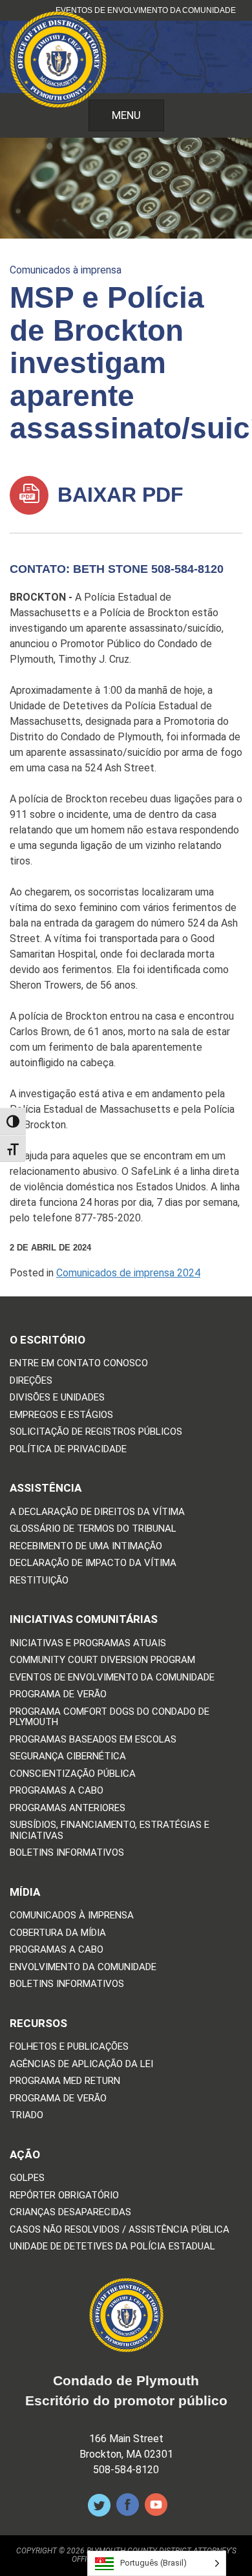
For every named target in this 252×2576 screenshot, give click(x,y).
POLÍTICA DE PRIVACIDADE (68, 1449)
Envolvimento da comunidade (83, 1967)
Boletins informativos (67, 1853)
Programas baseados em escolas (93, 1740)
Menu (126, 115)
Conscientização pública (73, 1774)
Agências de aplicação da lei (81, 2064)
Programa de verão (58, 1694)
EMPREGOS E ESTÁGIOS (61, 1415)
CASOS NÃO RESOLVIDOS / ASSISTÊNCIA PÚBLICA (120, 2230)
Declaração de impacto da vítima (93, 1563)
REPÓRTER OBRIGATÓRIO (64, 2195)
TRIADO (26, 2115)
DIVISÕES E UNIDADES (57, 1398)
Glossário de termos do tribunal (93, 1529)
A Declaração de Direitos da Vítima (97, 1512)
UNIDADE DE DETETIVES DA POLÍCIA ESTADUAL (112, 2247)
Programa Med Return (65, 2081)
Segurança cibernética (68, 1756)
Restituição (39, 1581)
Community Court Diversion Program (102, 1660)
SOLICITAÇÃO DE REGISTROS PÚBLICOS (96, 1432)
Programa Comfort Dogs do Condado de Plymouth (110, 1717)
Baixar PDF (118, 495)
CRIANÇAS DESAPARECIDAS (70, 2212)
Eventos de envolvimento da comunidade (146, 10)
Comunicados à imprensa (66, 270)
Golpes (27, 2178)
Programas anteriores (68, 1808)
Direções (31, 1381)
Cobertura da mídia (58, 1933)
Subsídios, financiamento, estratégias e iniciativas (110, 1830)
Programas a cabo (57, 1791)
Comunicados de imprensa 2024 (128, 1273)
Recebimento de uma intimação (86, 1546)
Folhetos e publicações (69, 2047)
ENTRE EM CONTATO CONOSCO (79, 1363)
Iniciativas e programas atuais (88, 1643)
